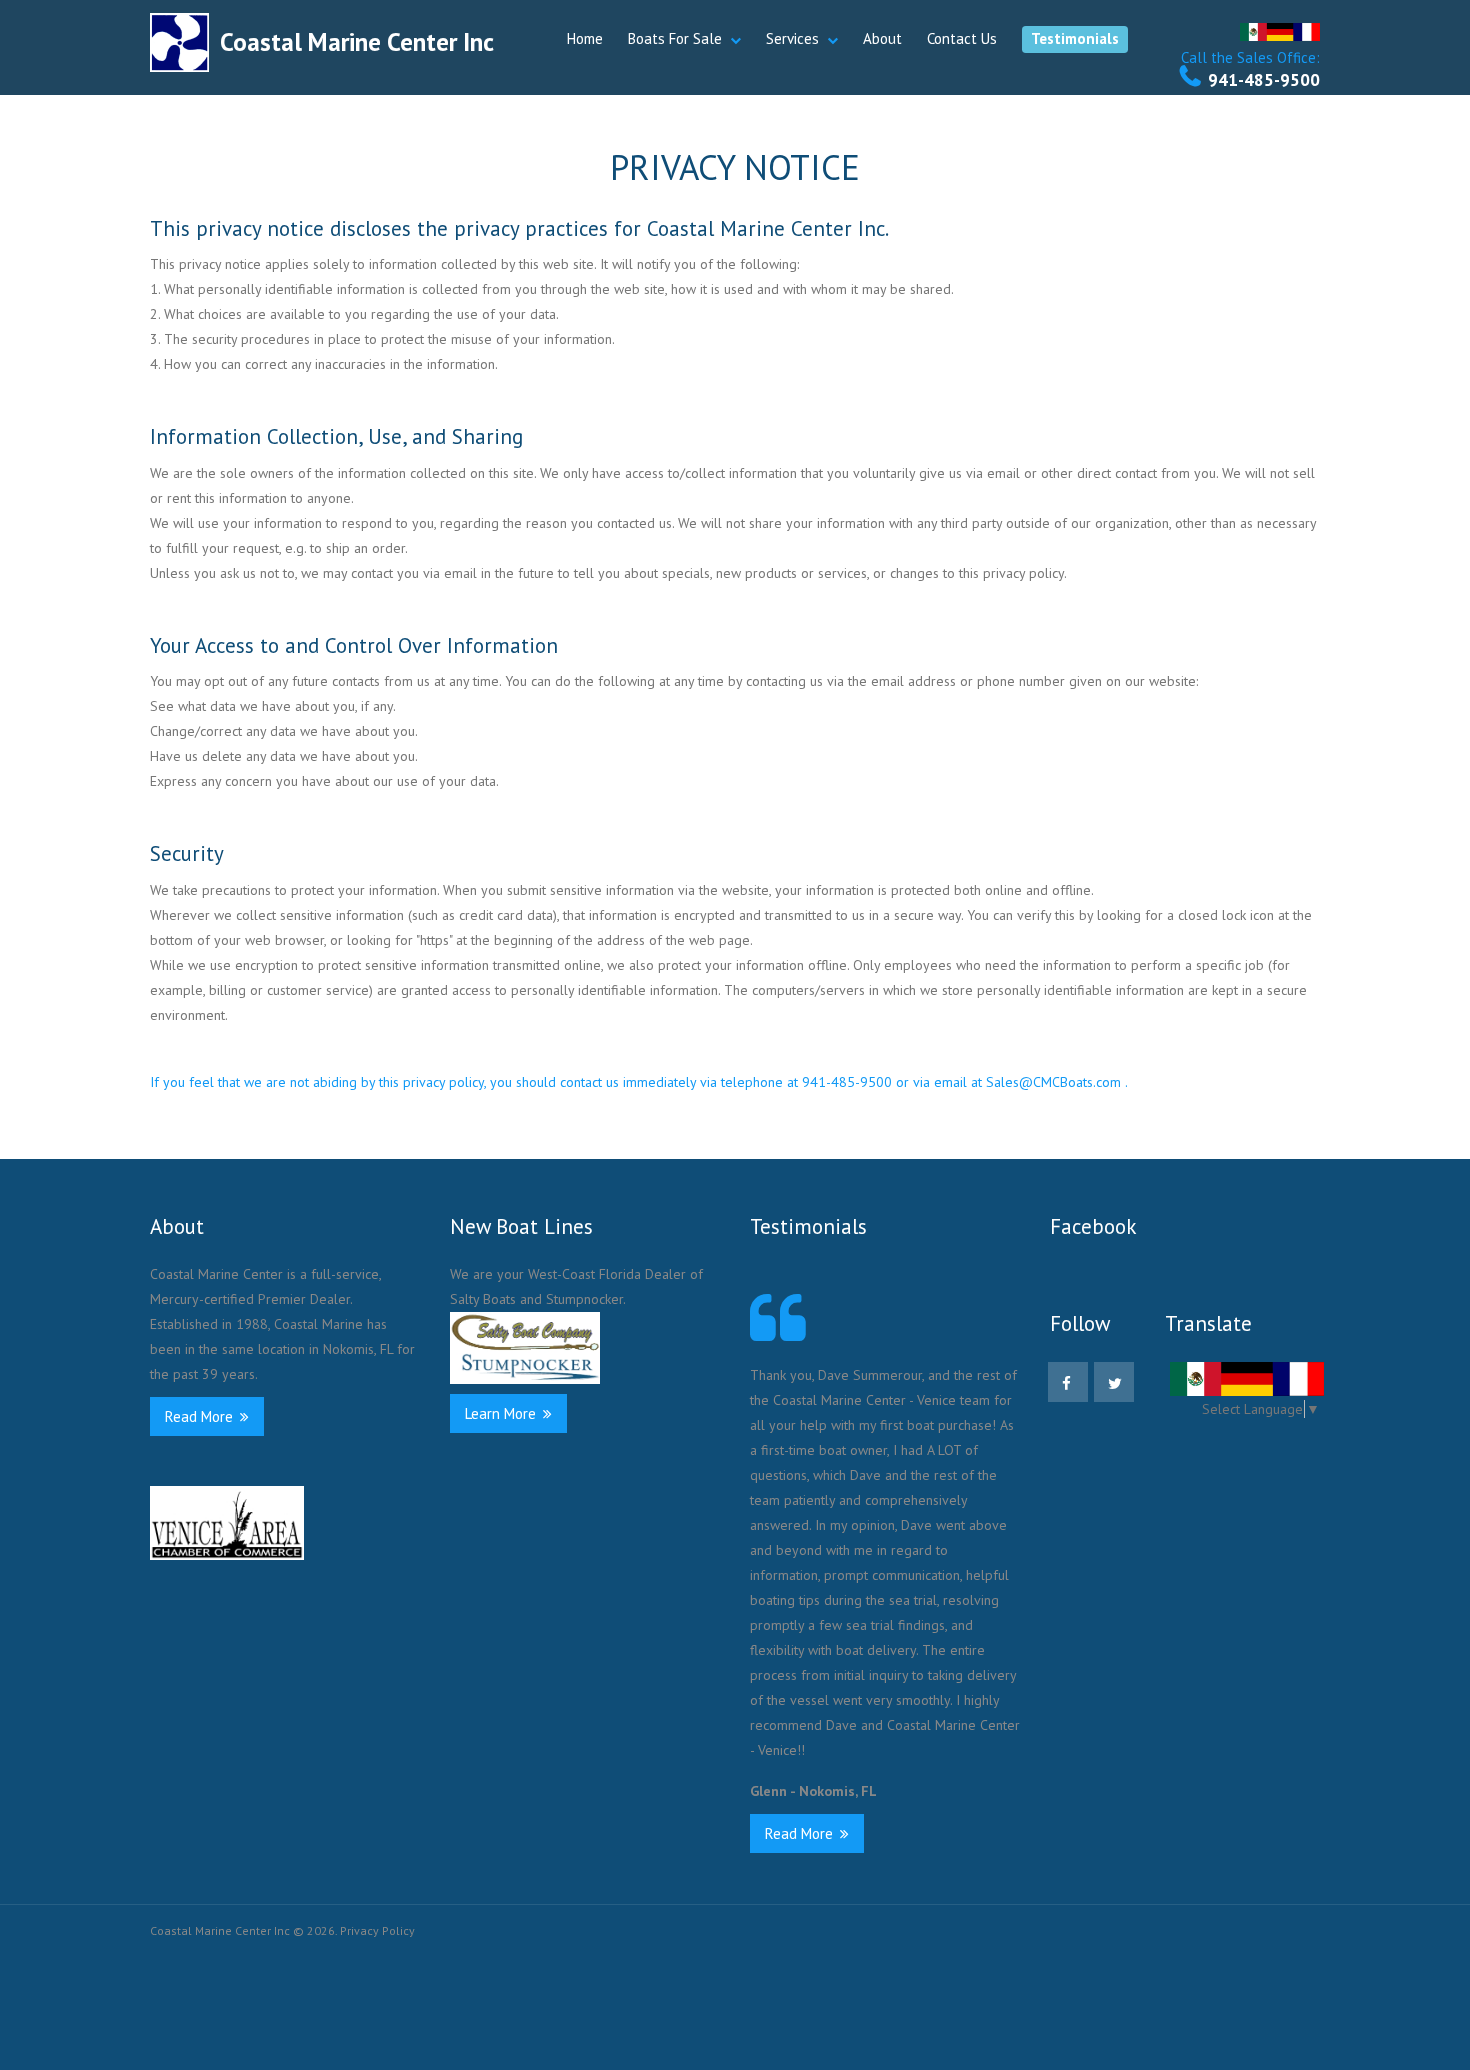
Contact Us (962, 38)
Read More (201, 1416)
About (882, 38)
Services (792, 38)
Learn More (502, 1413)
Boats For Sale (675, 38)
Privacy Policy (377, 1930)
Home (585, 38)
